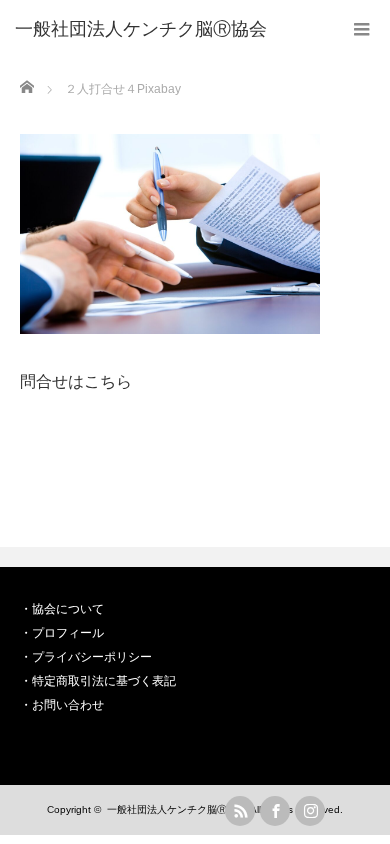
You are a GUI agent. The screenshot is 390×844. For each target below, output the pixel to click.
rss (240, 811)
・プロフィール (62, 633)
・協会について (62, 609)
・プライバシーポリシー (86, 657)
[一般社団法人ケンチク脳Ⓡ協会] (141, 30)
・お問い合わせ (62, 705)
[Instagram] (310, 811)
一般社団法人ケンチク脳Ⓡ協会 (177, 809)
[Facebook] (275, 811)
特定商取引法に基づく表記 (104, 681)
